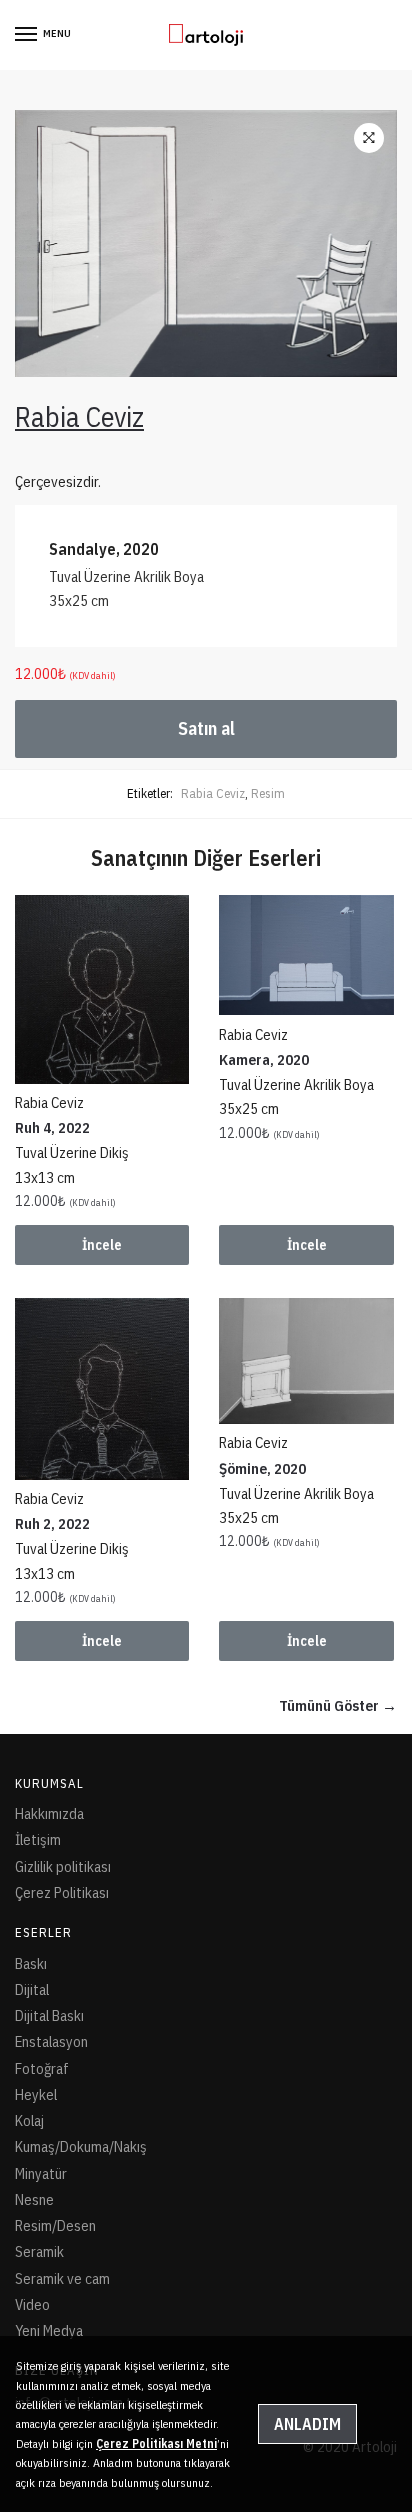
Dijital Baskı (49, 2015)
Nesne (34, 2199)
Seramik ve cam (62, 2278)
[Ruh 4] (102, 989)
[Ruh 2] (102, 1388)
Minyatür (41, 2173)
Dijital (32, 1989)
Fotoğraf (42, 2068)
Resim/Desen (55, 2225)
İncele (102, 1245)
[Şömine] (306, 1360)
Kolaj (29, 2120)
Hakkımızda (49, 1813)
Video (32, 2304)
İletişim (38, 1839)
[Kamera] (306, 955)
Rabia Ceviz (213, 793)
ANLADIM (307, 2424)
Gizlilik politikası (63, 1866)
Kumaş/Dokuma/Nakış (81, 2146)
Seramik (39, 2251)
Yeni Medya (49, 2330)
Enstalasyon (51, 2041)
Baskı (31, 1963)
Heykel (36, 2094)
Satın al (206, 728)
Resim (268, 793)
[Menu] (27, 35)
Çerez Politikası (62, 1892)
